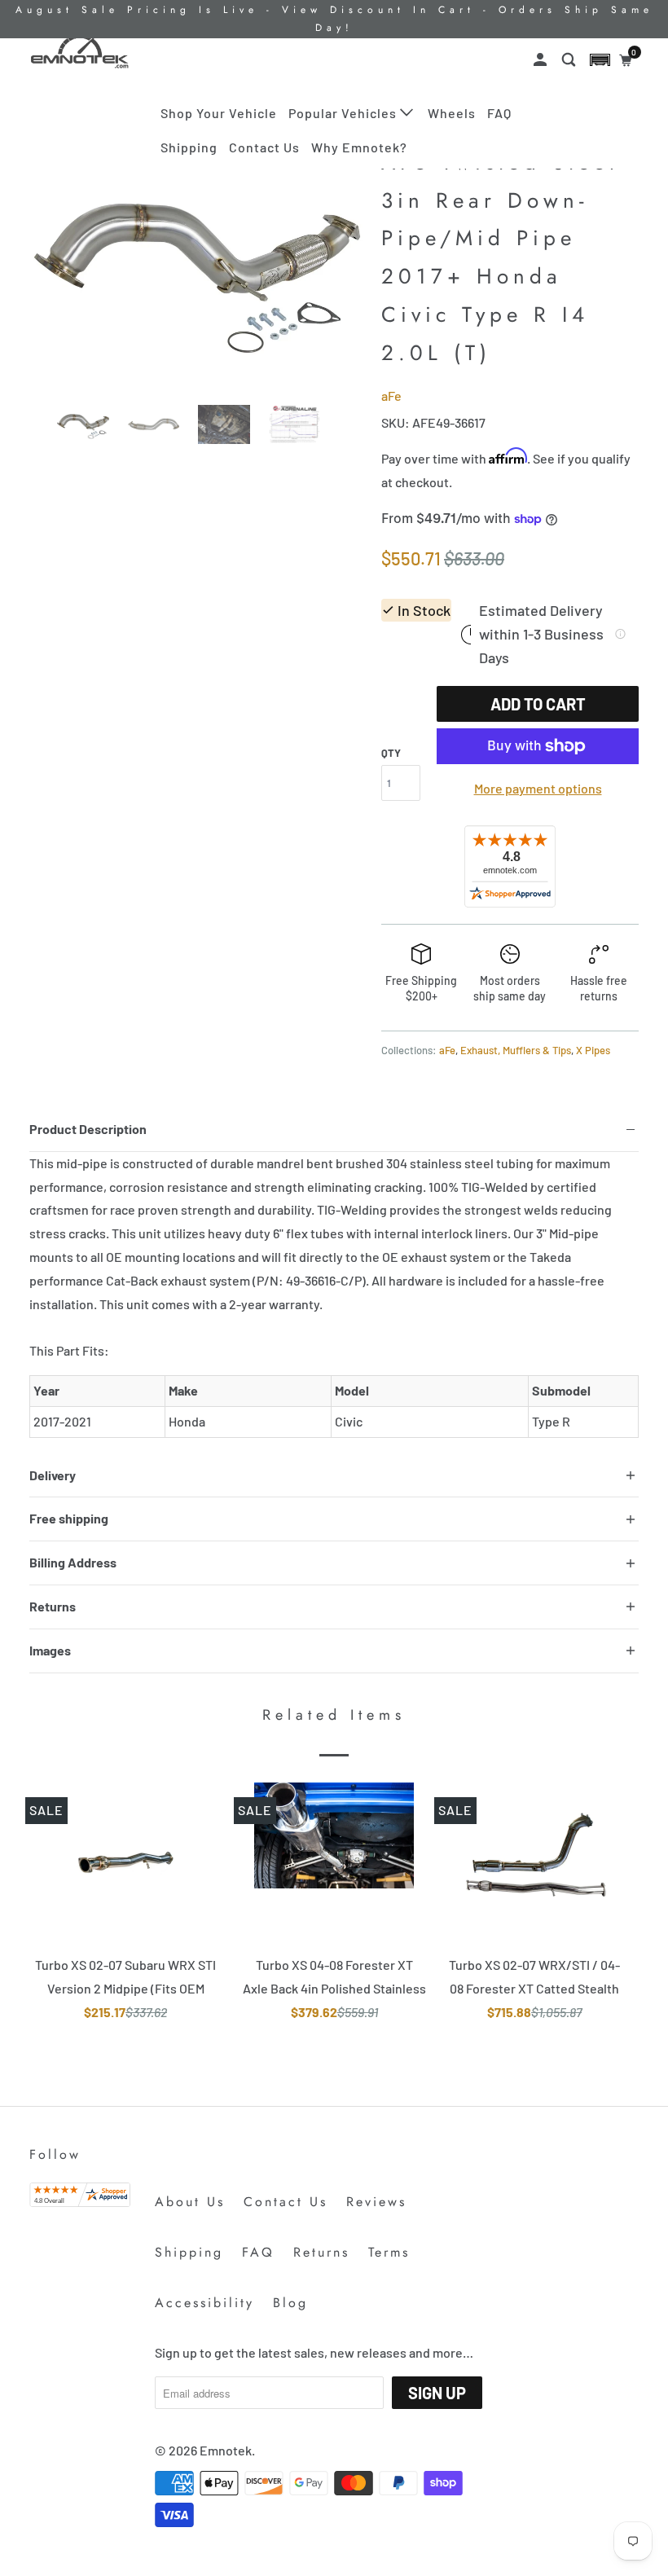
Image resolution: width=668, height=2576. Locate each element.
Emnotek (226, 2450)
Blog (290, 2303)
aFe (391, 396)
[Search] (570, 60)
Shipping (189, 147)
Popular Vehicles (344, 113)
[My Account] (542, 60)
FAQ (499, 113)
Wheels (452, 113)
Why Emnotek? (359, 147)
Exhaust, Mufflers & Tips (516, 1050)
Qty (391, 753)
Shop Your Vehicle (219, 113)
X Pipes (593, 1050)
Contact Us (264, 147)
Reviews (376, 2202)
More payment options (538, 788)
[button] (600, 60)
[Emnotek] (80, 51)
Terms (389, 2252)
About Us (190, 2202)
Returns (321, 2252)
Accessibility (204, 2303)
